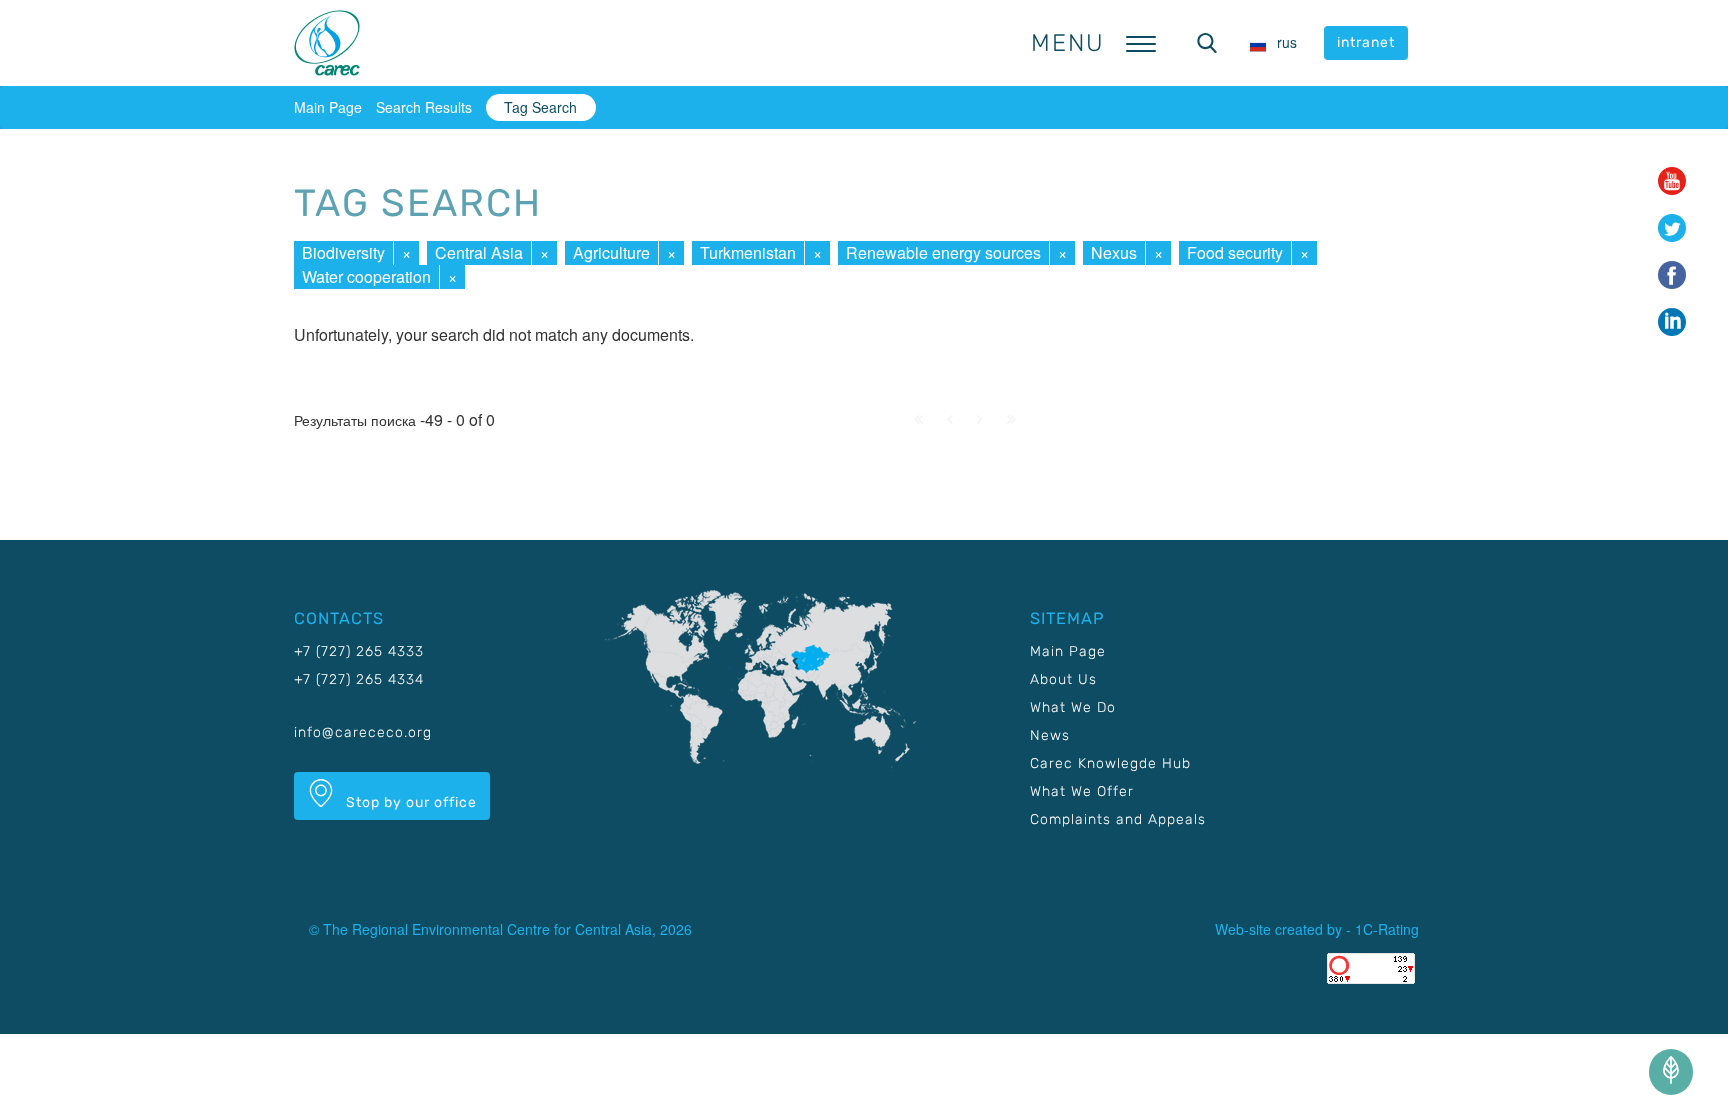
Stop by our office (409, 802)
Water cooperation (366, 276)
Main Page (328, 107)
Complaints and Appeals (1118, 819)
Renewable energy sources (943, 252)
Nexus (1114, 252)
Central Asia (479, 252)
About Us (1063, 679)
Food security (1235, 252)
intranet (1366, 42)
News (1050, 735)
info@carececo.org (363, 732)
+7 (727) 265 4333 (359, 651)
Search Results (424, 107)
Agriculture (611, 252)
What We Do (1073, 707)
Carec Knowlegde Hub (1110, 763)
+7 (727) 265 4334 (359, 679)
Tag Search (540, 107)
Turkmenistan (748, 252)
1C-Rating (1387, 929)
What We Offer (1082, 791)
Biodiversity (343, 252)
